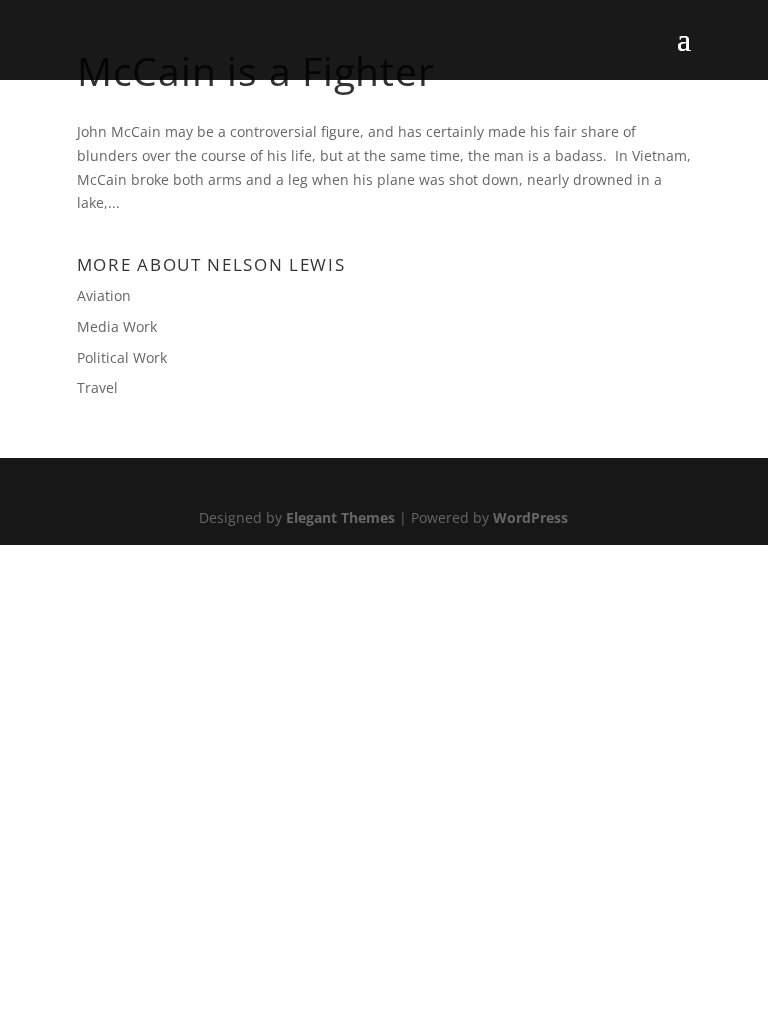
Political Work (122, 357)
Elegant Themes (340, 517)
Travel (97, 387)
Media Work (117, 326)
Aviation (104, 295)
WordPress (530, 517)
